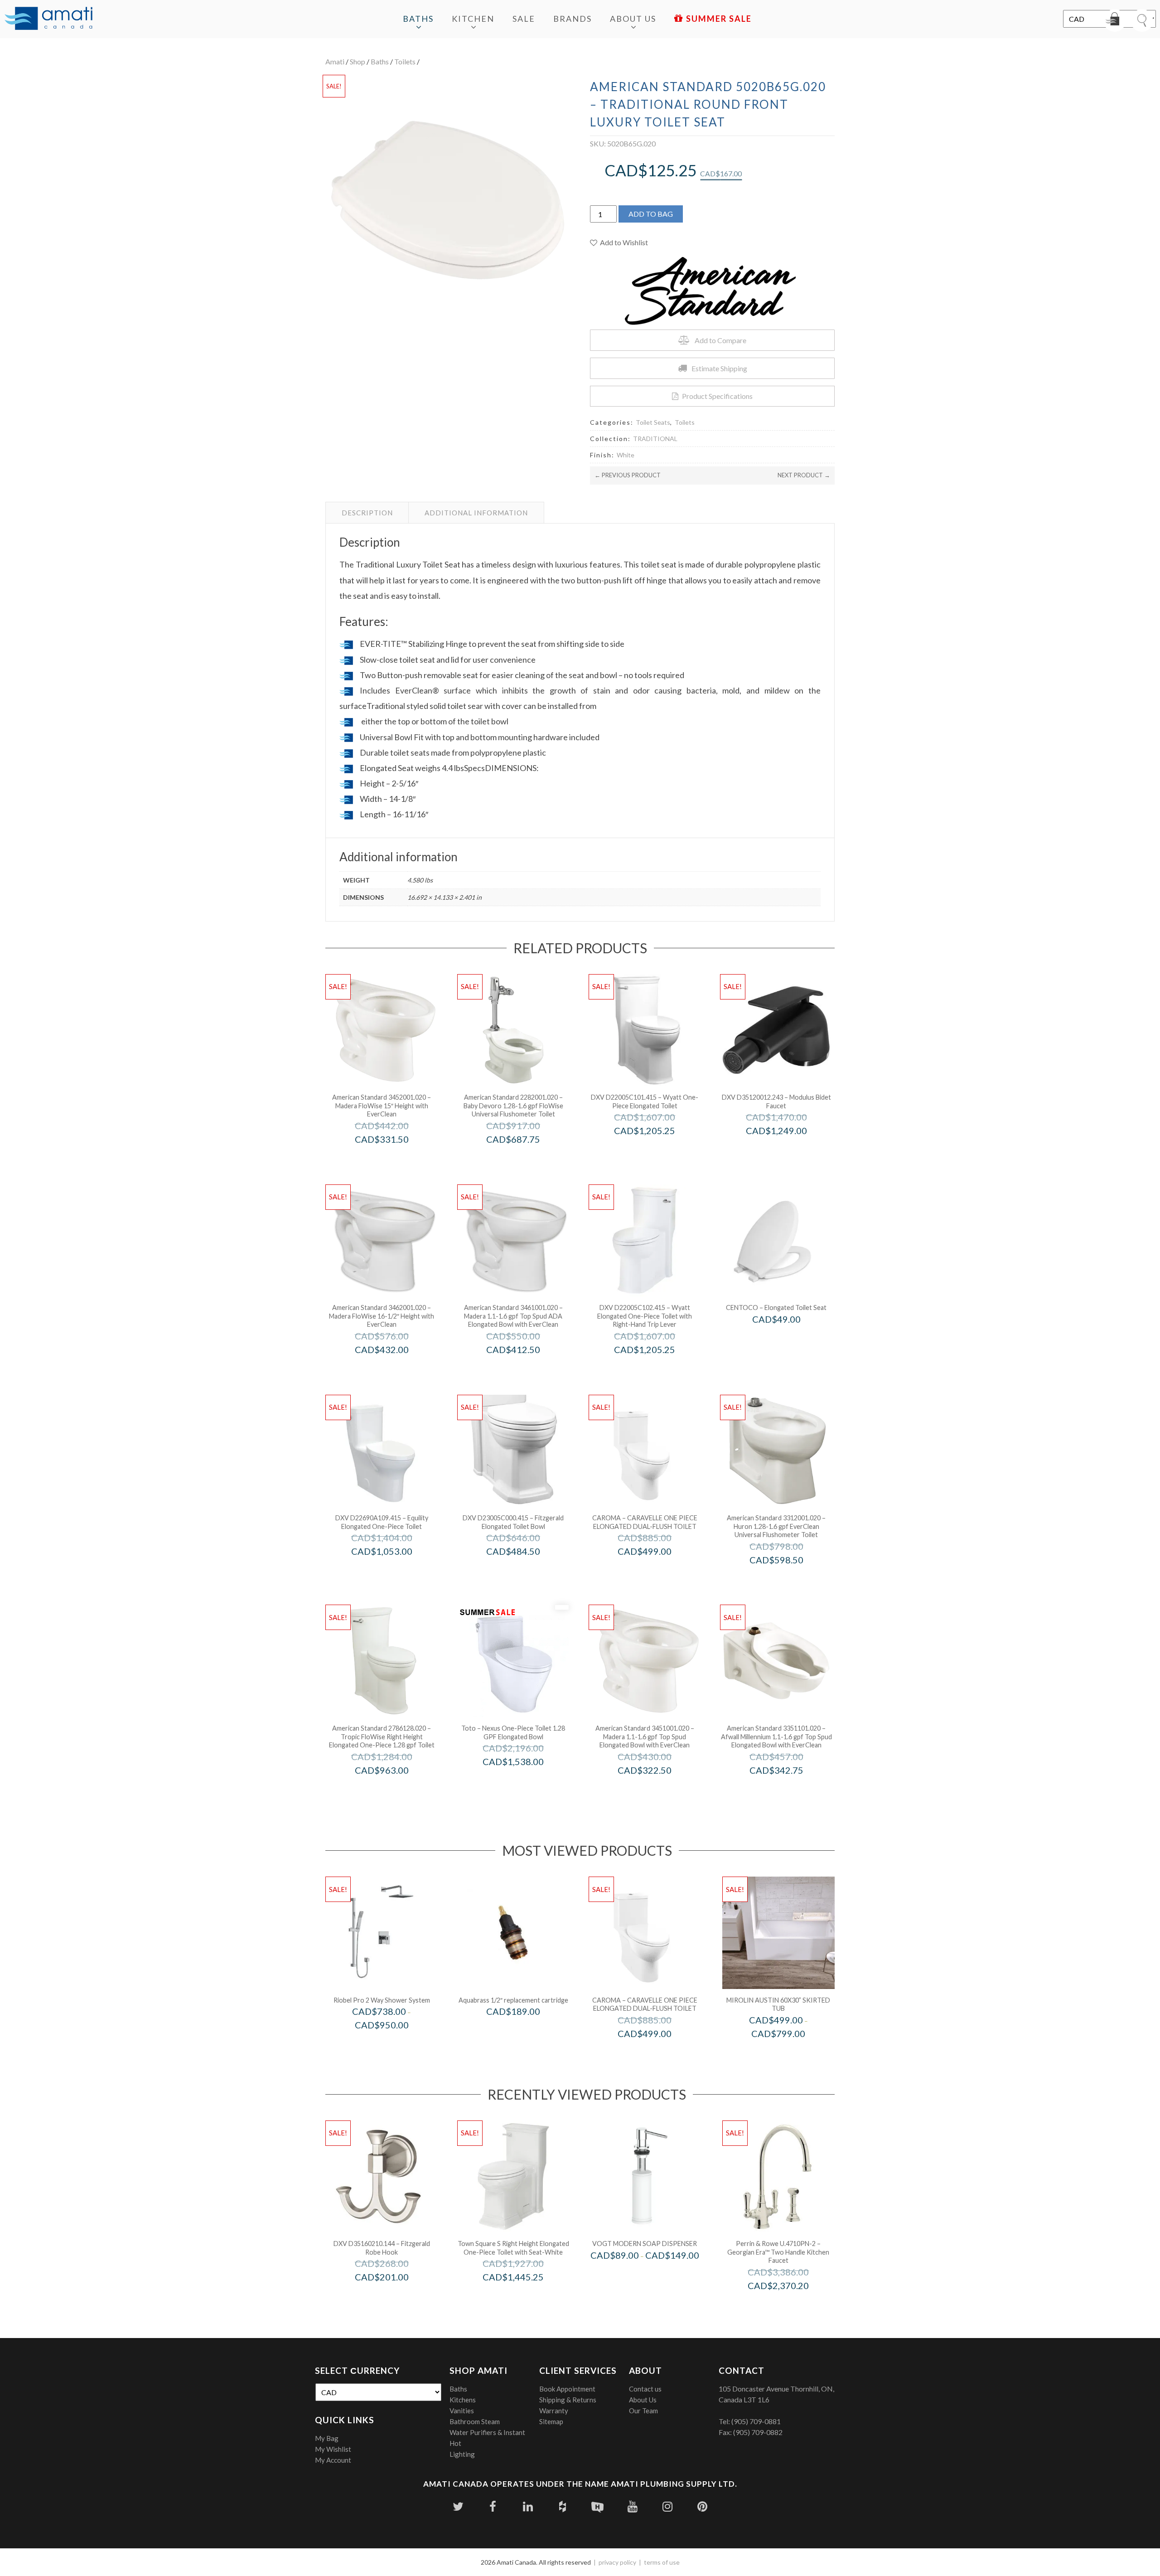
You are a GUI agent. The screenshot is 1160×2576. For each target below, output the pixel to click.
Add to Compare (720, 340)
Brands (573, 19)
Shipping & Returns (568, 2400)
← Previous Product (628, 475)
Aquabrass (526, 2030)
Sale (524, 19)
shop (358, 61)
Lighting (462, 2454)
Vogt (657, 2274)
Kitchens (463, 2400)
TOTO (525, 1781)
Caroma (657, 1570)
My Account (333, 2460)
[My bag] (1115, 20)
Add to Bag (651, 214)
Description (367, 513)
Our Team (643, 2411)
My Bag (327, 2438)
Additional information (476, 513)
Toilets (405, 61)
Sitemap (551, 2421)
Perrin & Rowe (791, 2305)
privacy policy (617, 2562)
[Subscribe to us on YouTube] (632, 2506)
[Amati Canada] (48, 19)
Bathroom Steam (475, 2421)
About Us (633, 19)
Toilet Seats (653, 422)
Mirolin (790, 2053)
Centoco (789, 1338)
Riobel (394, 2044)
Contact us (645, 2389)
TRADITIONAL (655, 439)
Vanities (462, 2411)
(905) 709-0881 (756, 2421)
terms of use (662, 2562)
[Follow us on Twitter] (458, 2506)
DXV (657, 1150)
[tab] (367, 513)
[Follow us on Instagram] (667, 2506)
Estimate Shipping (719, 368)
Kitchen (473, 19)
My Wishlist (333, 2449)
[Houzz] (563, 2506)
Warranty (554, 2411)
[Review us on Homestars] (597, 2506)
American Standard (394, 1158)
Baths (418, 19)
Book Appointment (567, 2389)
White (626, 455)
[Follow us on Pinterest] (702, 2506)
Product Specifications (717, 396)
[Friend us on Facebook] (493, 2506)
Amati (335, 61)
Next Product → (804, 475)
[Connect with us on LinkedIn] (528, 2506)
